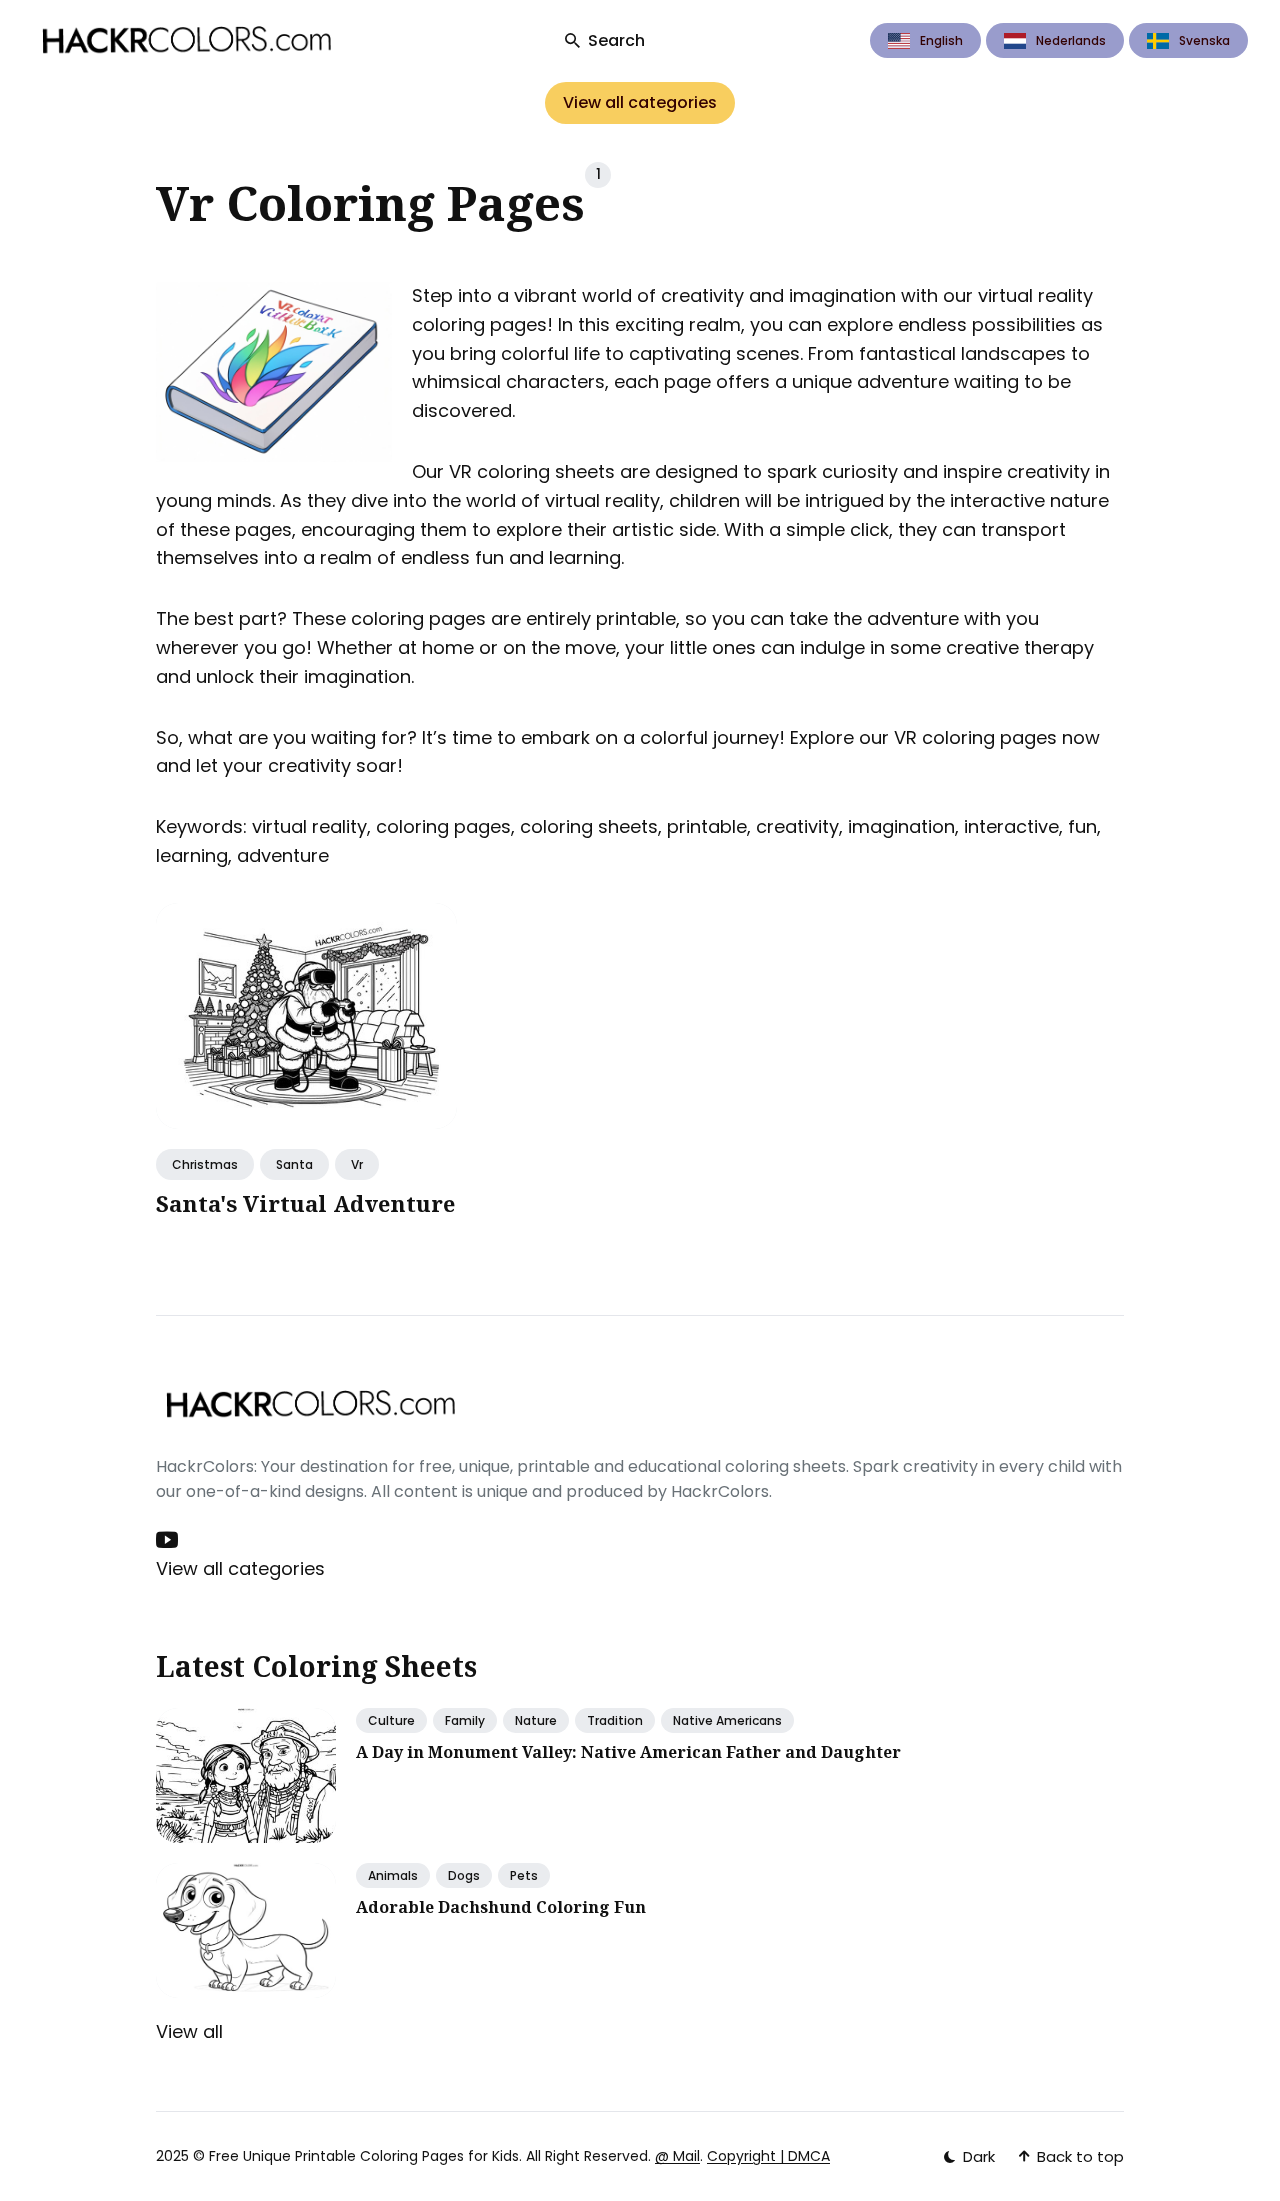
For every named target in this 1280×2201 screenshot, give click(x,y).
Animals (393, 1875)
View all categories (640, 102)
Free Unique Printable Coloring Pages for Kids (364, 2156)
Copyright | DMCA (768, 2156)
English (941, 40)
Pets (524, 1875)
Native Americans (727, 1720)
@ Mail (677, 2156)
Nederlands (1071, 40)
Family (465, 1720)
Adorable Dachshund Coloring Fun (501, 1907)
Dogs (464, 1875)
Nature (536, 1720)
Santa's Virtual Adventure (305, 1203)
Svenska (1204, 40)
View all (189, 2031)
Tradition (615, 1720)
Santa (294, 1164)
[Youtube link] (169, 1540)
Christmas (205, 1164)
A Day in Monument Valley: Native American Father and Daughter (628, 1752)
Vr (357, 1164)
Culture (391, 1720)
